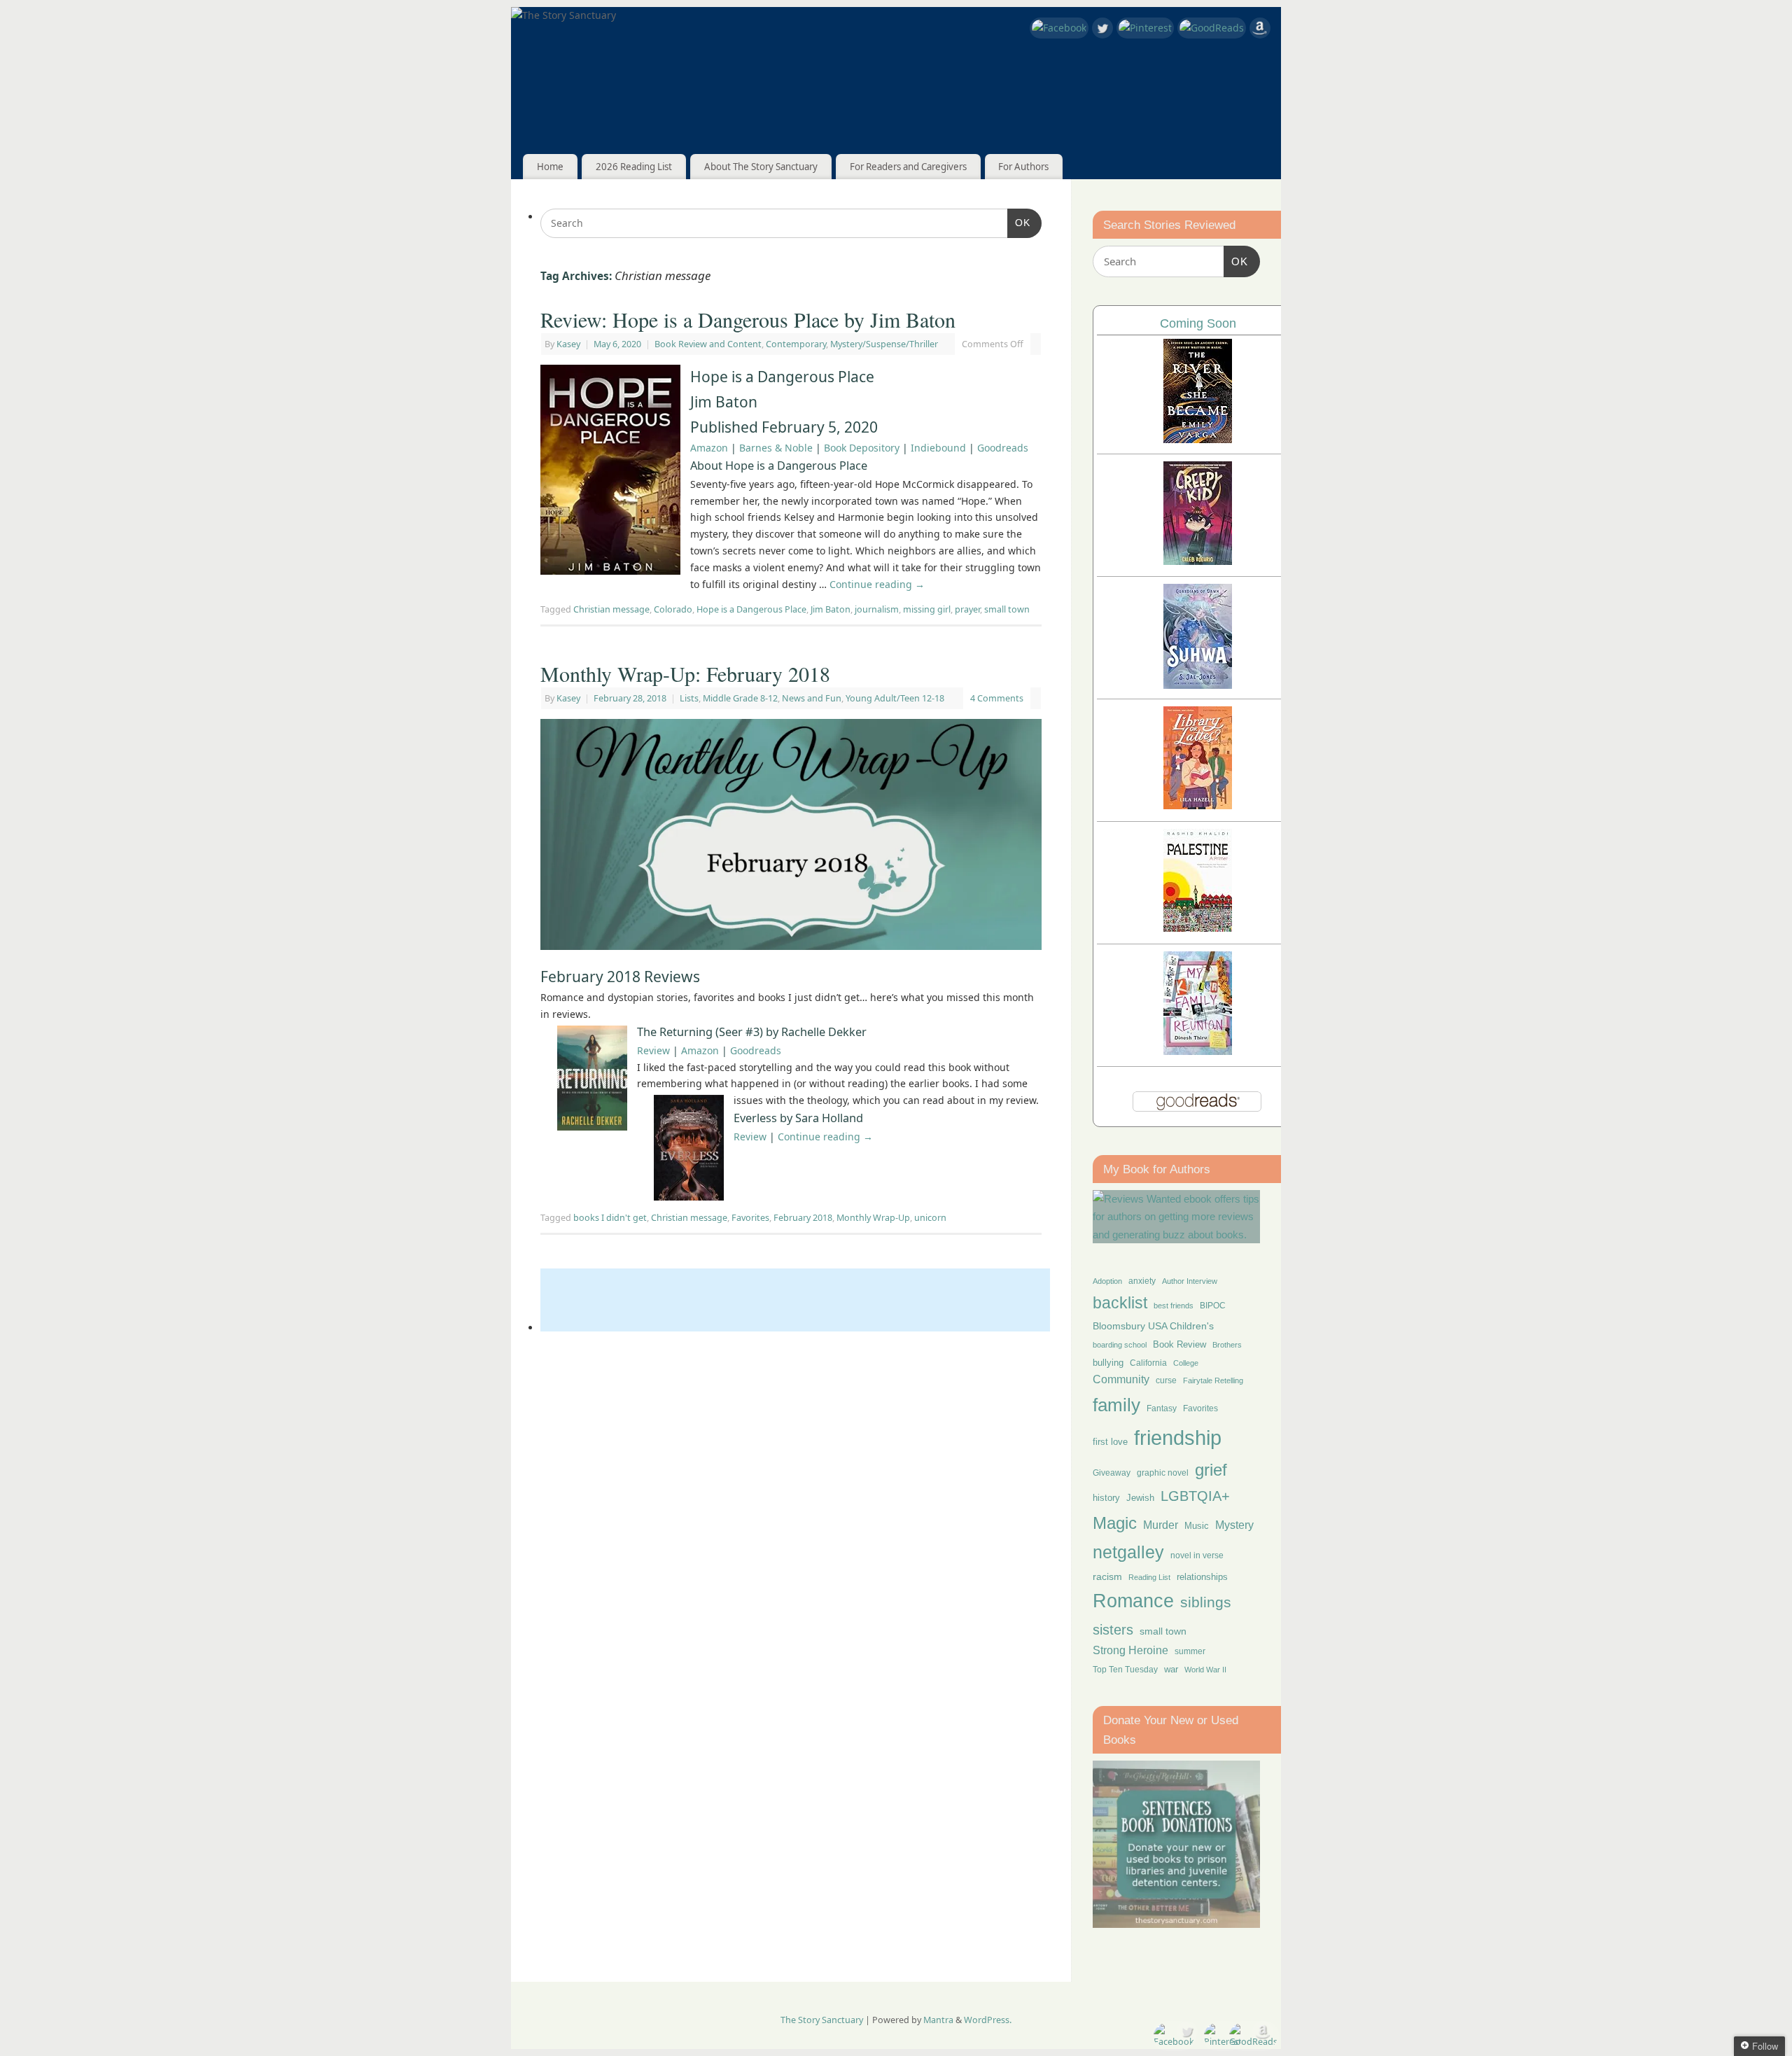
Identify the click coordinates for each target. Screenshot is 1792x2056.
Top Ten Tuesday (1125, 1670)
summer (1190, 1651)
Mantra (938, 2020)
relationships (1202, 1577)
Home (550, 167)
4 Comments (997, 698)
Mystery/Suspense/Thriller (884, 344)
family (1116, 1405)
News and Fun (812, 698)
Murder (1161, 1525)
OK (1019, 222)
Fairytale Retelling (1213, 1380)
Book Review (1179, 1344)
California (1148, 1363)
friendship (1178, 1438)
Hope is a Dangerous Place (751, 609)
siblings (1206, 1602)
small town (1007, 609)
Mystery (1234, 1525)
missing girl (927, 609)
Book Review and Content (708, 344)
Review (653, 1050)
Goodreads (1003, 448)
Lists (689, 698)
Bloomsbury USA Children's (1153, 1326)
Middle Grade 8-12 (740, 698)
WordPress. (988, 2020)
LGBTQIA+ (1195, 1496)
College (1186, 1363)
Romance (1133, 1601)
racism (1107, 1576)
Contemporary (796, 344)
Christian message (611, 609)
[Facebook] (1059, 28)
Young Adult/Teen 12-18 (895, 698)
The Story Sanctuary (822, 2020)
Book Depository (862, 448)
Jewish (1140, 1498)
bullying (1108, 1363)
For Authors (1023, 167)
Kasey (568, 344)
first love (1110, 1442)
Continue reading (877, 584)
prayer (967, 609)
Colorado (673, 609)
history (1106, 1498)
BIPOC (1213, 1306)
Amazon (709, 448)
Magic (1115, 1523)
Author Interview (1190, 1281)
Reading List (1149, 1577)
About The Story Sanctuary (761, 167)
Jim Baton (831, 609)
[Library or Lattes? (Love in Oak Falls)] (1198, 805)
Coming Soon (1198, 323)
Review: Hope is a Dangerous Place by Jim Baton (748, 319)
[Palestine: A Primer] (1198, 928)
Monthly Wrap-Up (873, 1218)
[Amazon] (1260, 30)
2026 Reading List (634, 167)
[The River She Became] (1198, 439)
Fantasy (1162, 1408)
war (1171, 1670)
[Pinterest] (1145, 28)
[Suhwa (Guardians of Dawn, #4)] (1198, 685)
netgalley (1128, 1552)
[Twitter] (1102, 30)
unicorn (930, 1218)
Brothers (1227, 1345)
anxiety (1142, 1281)
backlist (1120, 1303)
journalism (877, 609)
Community (1121, 1379)
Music (1197, 1526)
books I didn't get (610, 1218)
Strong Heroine (1130, 1650)
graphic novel (1163, 1473)
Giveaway (1112, 1473)
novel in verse (1197, 1555)
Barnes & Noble (776, 448)
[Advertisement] (795, 1300)
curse (1166, 1380)
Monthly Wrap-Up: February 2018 (685, 673)
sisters (1113, 1630)
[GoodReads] (1212, 28)
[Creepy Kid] (1198, 561)
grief (1211, 1470)
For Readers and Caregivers (908, 167)
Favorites (750, 1218)
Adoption (1107, 1281)
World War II (1205, 1670)
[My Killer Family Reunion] (1198, 1051)
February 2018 (803, 1218)
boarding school (1120, 1345)
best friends (1174, 1306)
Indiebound (938, 448)
